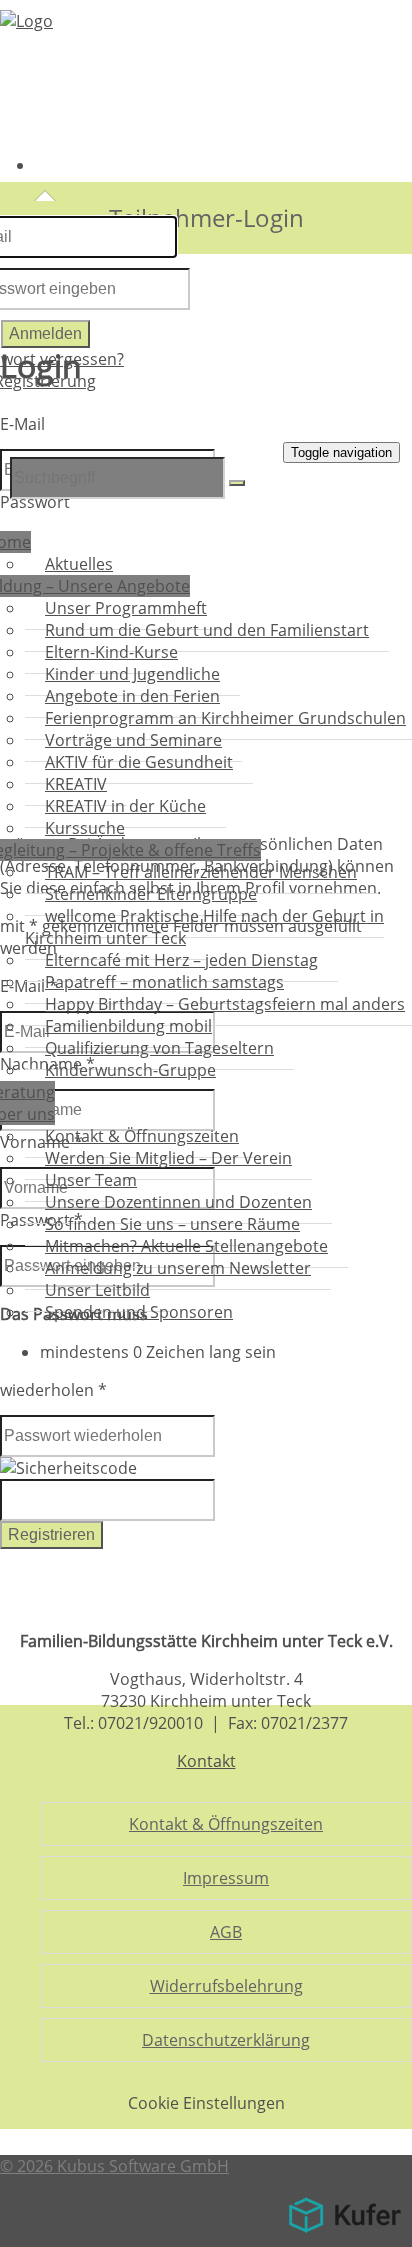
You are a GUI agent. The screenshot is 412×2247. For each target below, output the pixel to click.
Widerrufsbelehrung (226, 1986)
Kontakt (206, 1761)
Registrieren (51, 1534)
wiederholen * (53, 1390)
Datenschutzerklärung (226, 2040)
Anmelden (45, 333)
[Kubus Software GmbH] (344, 2236)
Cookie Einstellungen (206, 2103)
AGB (226, 1932)
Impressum (226, 1878)
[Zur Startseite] (26, 21)
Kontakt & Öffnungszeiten (226, 1824)
